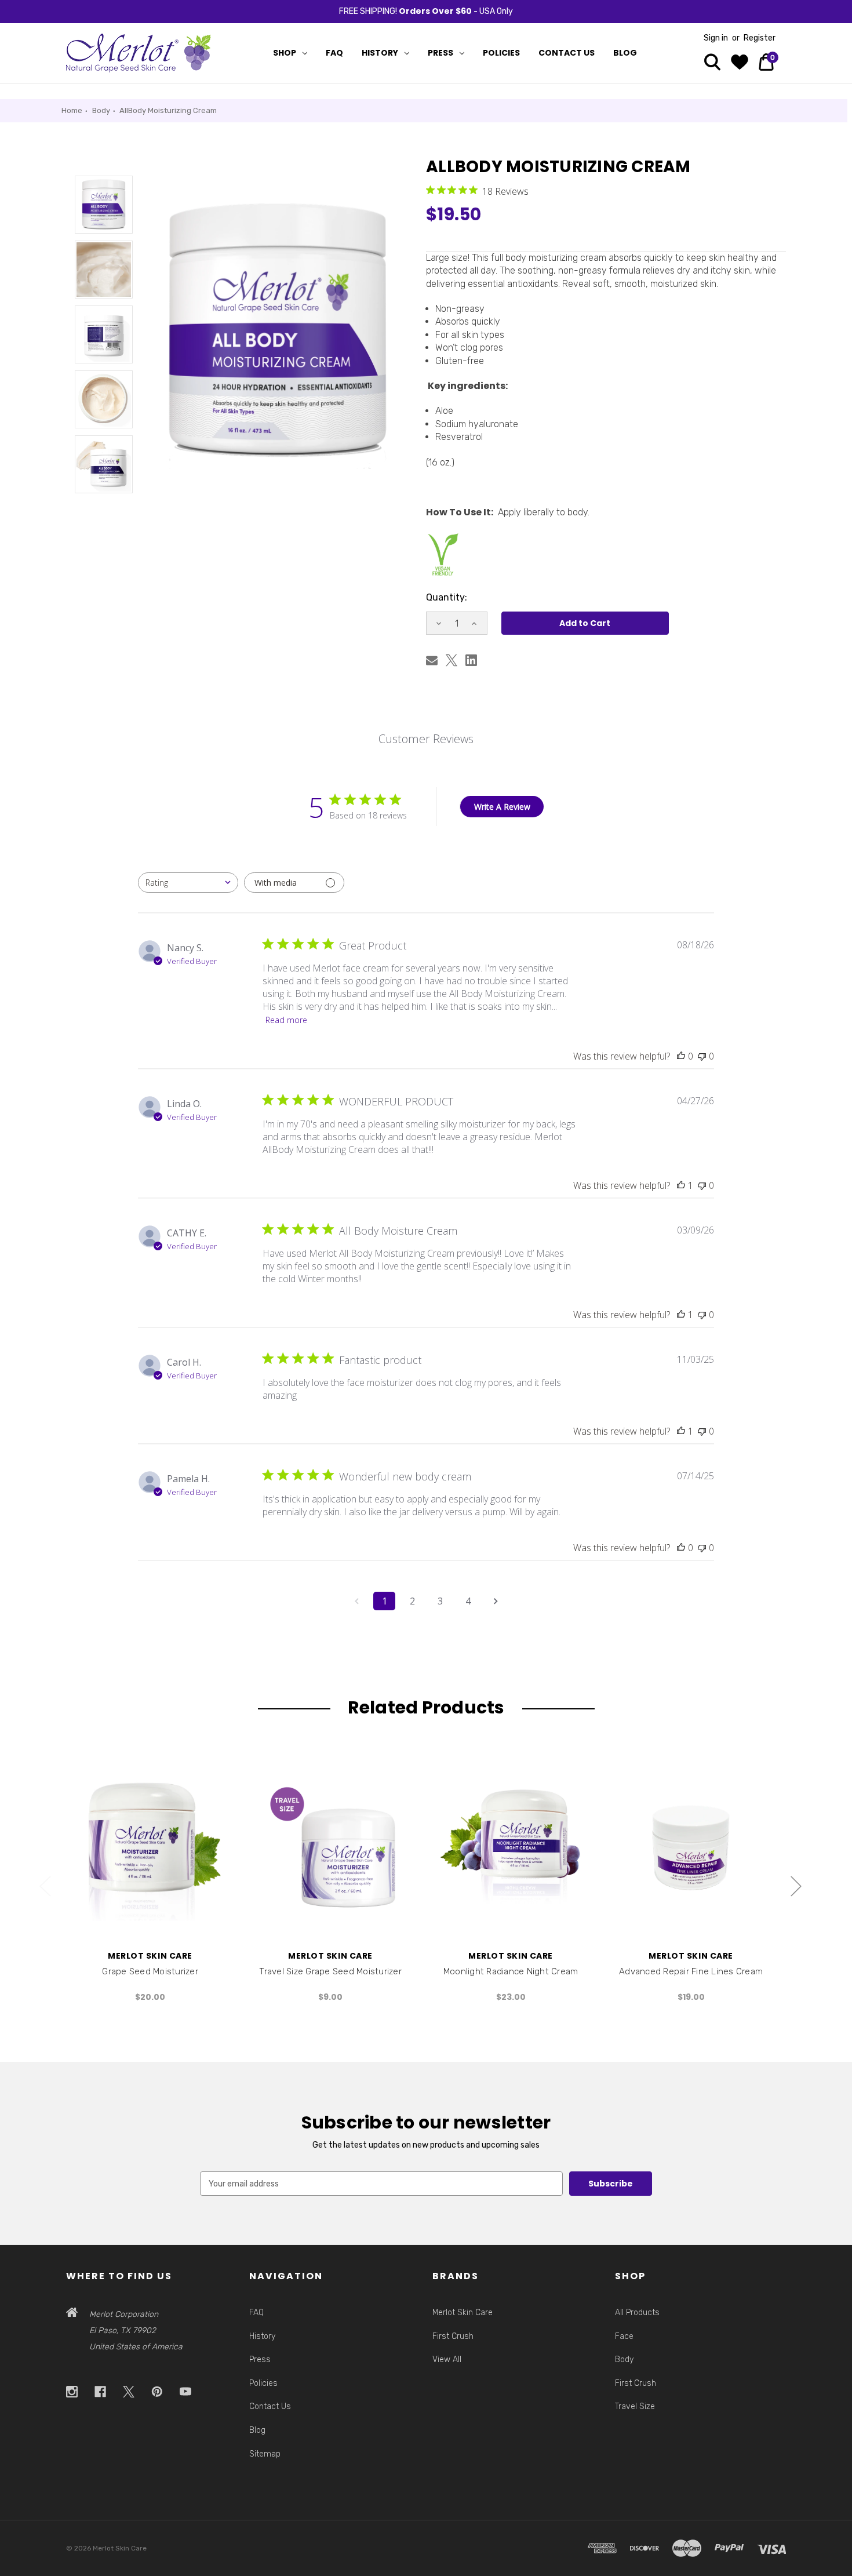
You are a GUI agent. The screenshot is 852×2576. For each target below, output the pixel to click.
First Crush (453, 2336)
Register (760, 38)
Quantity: (447, 597)
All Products (637, 2313)
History (380, 53)
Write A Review (502, 807)
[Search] (712, 64)
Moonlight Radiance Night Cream (511, 1971)
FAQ (334, 53)
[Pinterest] (157, 2392)
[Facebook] (101, 2392)
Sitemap (265, 2454)
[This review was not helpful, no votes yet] (702, 1056)
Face (624, 2336)
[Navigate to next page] (496, 1601)
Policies (501, 53)
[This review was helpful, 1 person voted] (681, 1185)
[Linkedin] (471, 660)
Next (796, 1885)
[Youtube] (186, 2392)
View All (447, 2359)
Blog (625, 53)
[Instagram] (72, 2392)
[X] (452, 660)
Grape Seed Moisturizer (150, 1971)
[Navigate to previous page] (356, 1601)
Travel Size (635, 2406)
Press (440, 53)
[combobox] (188, 883)
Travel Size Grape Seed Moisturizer (330, 1971)
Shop (285, 53)
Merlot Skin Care (463, 2313)
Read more (286, 1020)
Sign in (716, 38)
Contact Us (567, 53)
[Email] (432, 660)
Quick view (150, 1847)
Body (624, 2359)
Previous (45, 1885)
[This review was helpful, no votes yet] (681, 1056)
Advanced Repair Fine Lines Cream (691, 1971)
